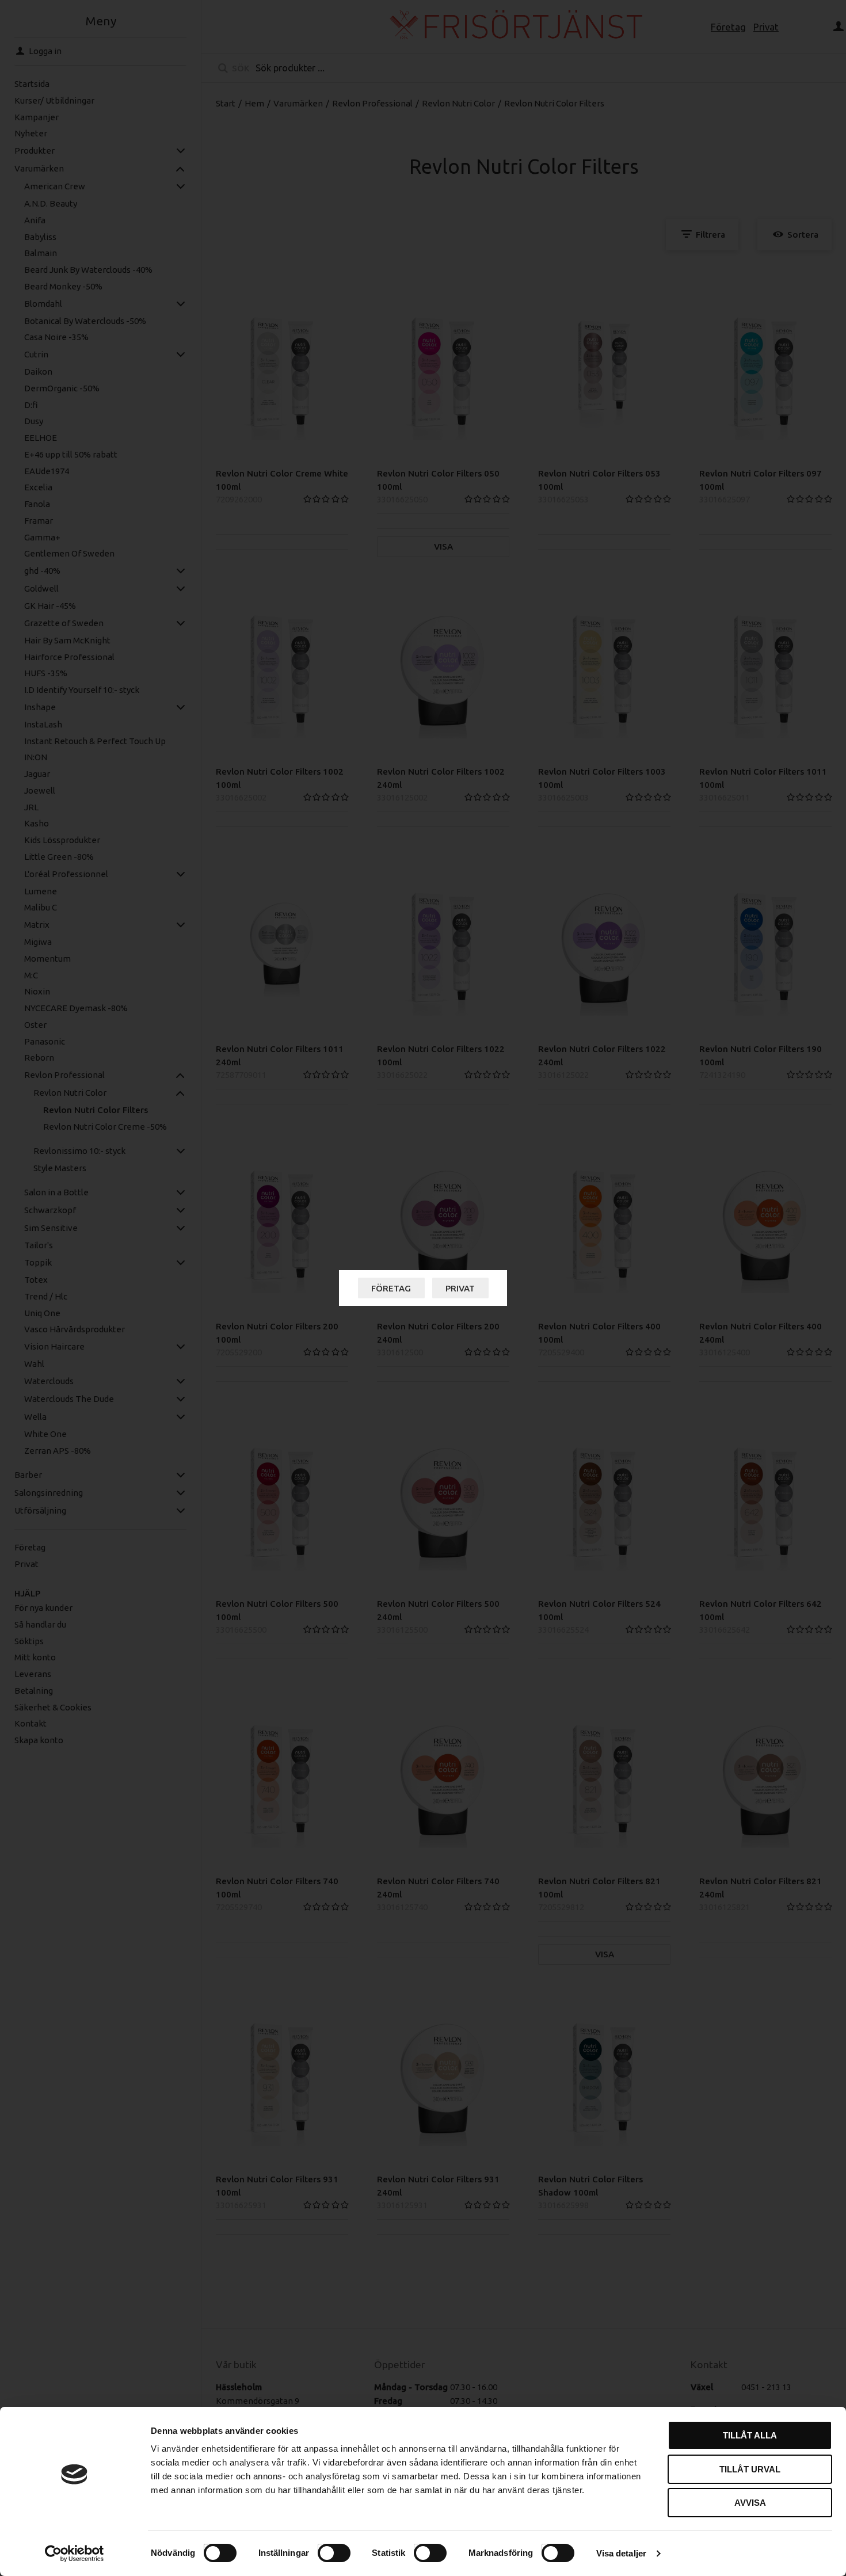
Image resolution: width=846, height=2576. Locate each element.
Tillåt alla (750, 2435)
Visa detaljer (621, 2553)
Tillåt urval (750, 2469)
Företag (391, 1288)
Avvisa (750, 2503)
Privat (460, 1288)
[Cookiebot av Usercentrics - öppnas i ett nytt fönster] (75, 2554)
